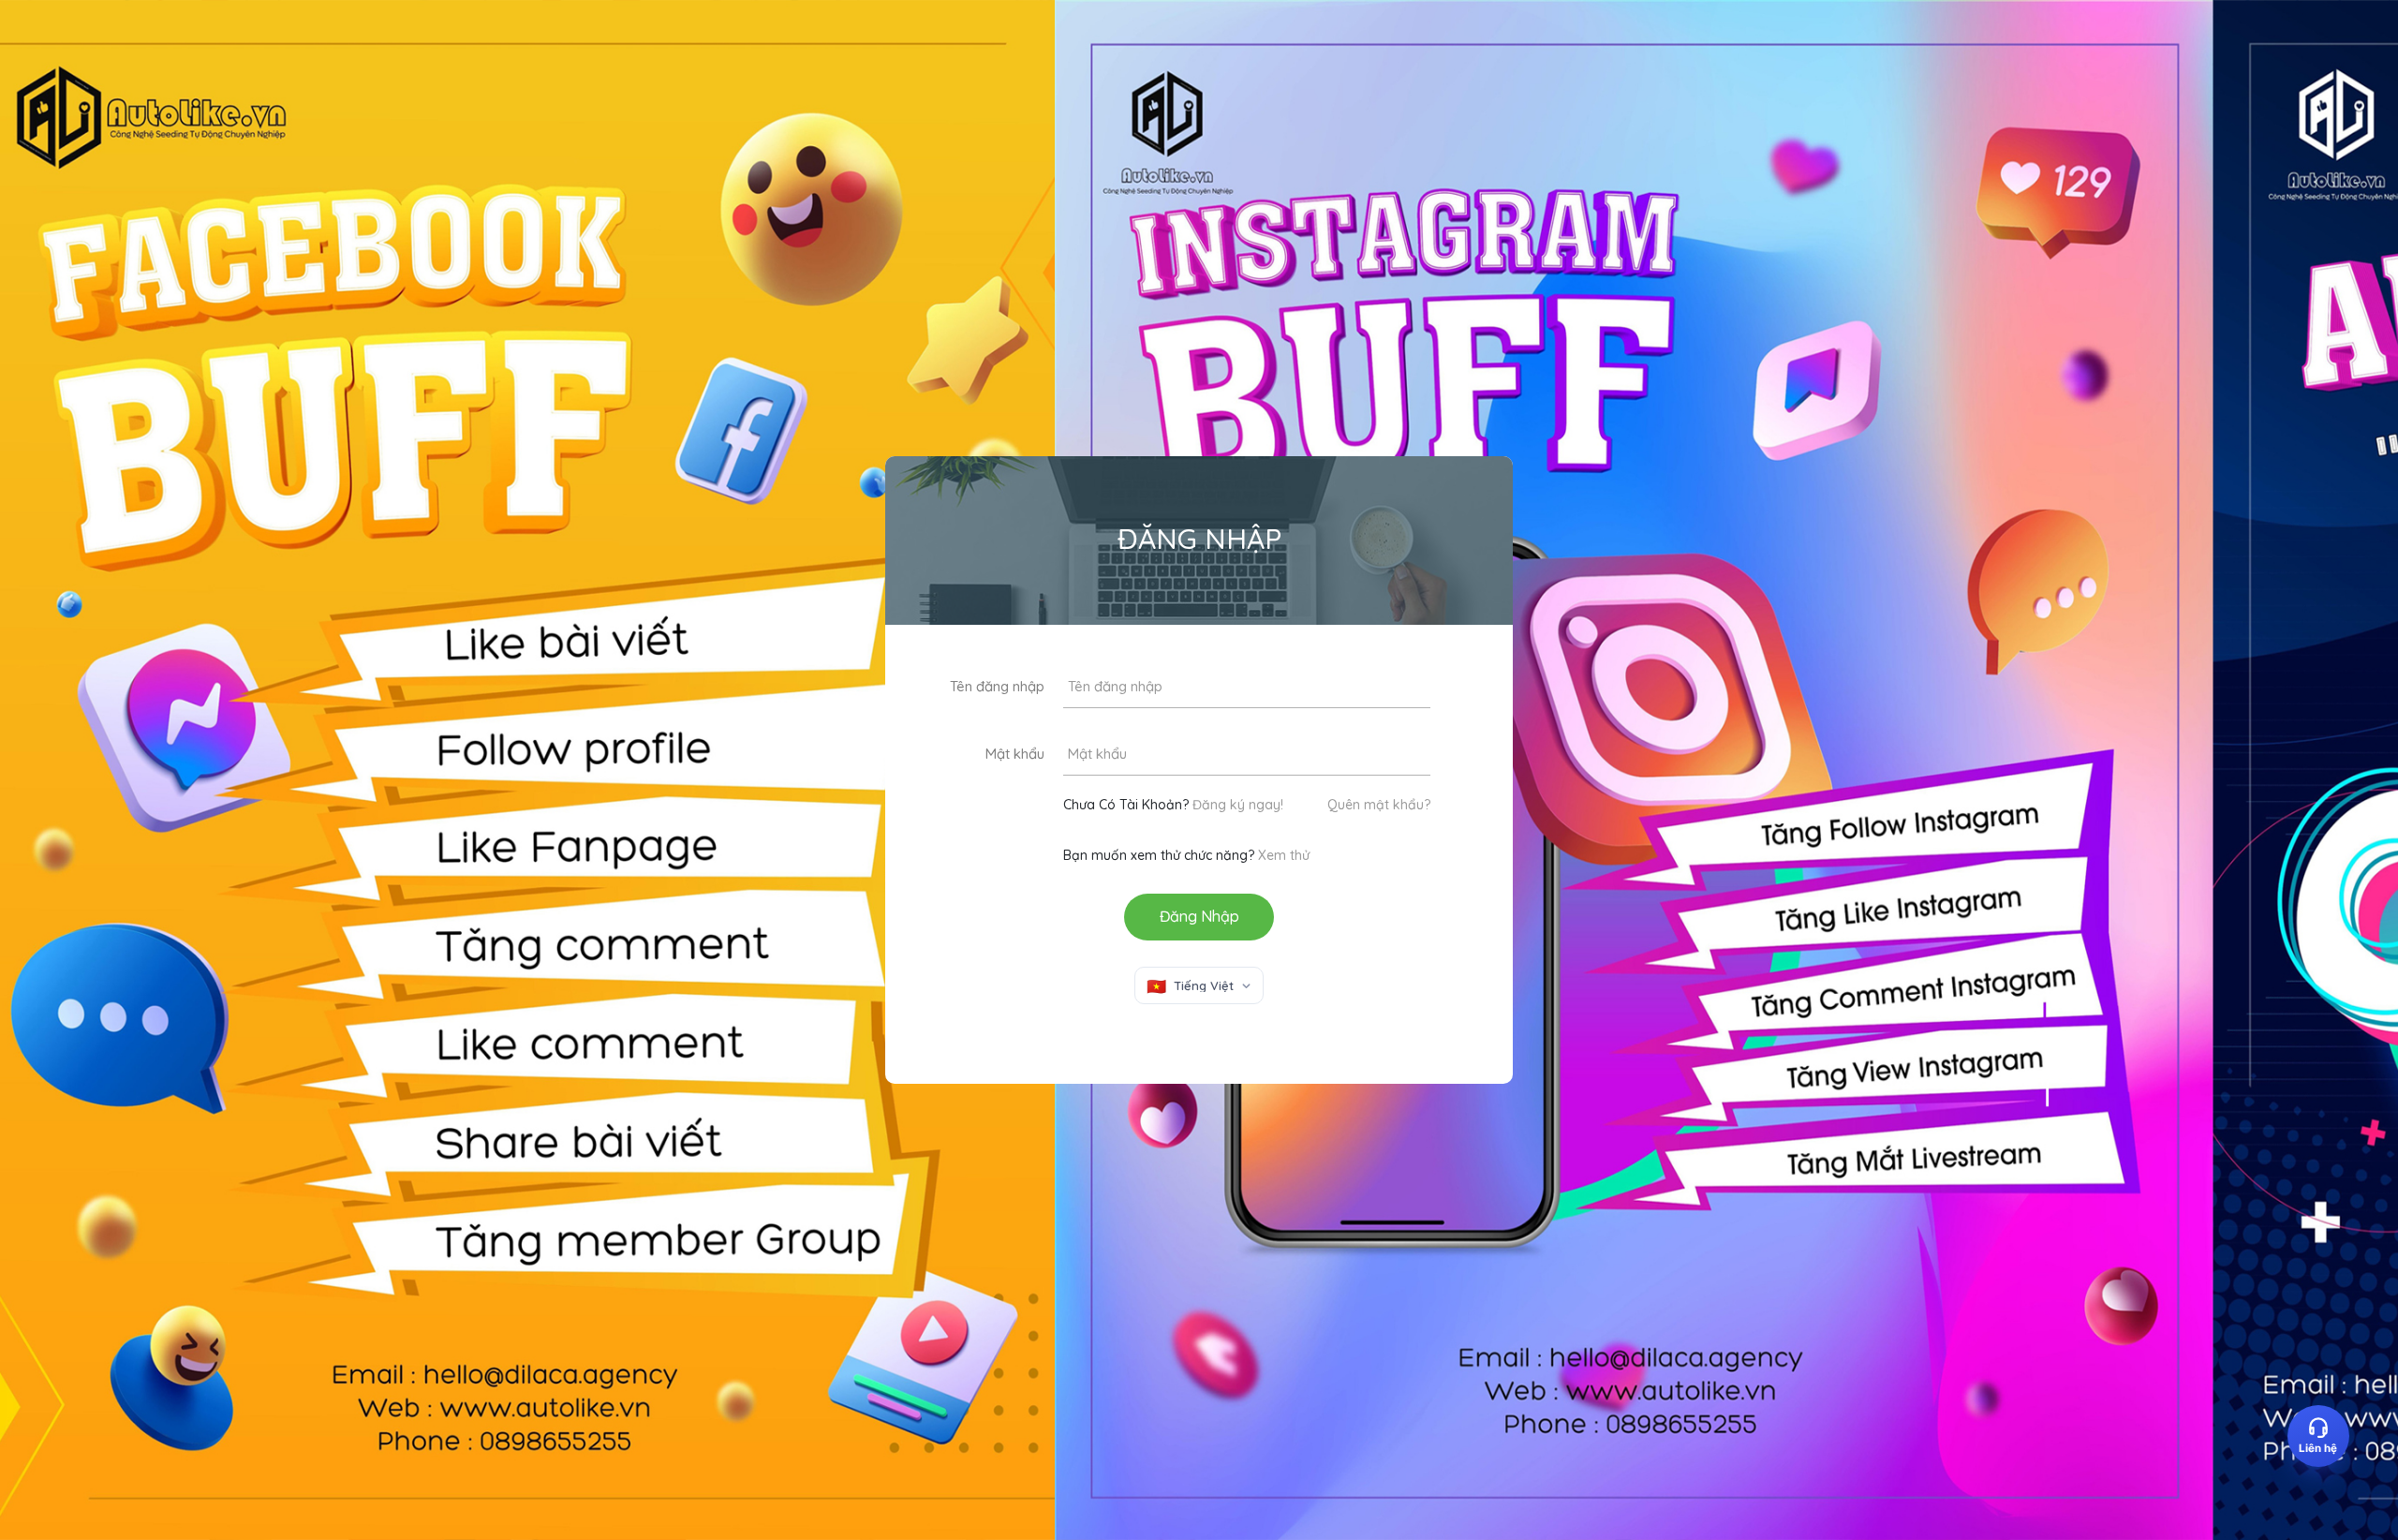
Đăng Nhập (1199, 916)
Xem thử (1284, 855)
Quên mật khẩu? (1379, 805)
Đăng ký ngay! (1238, 805)
